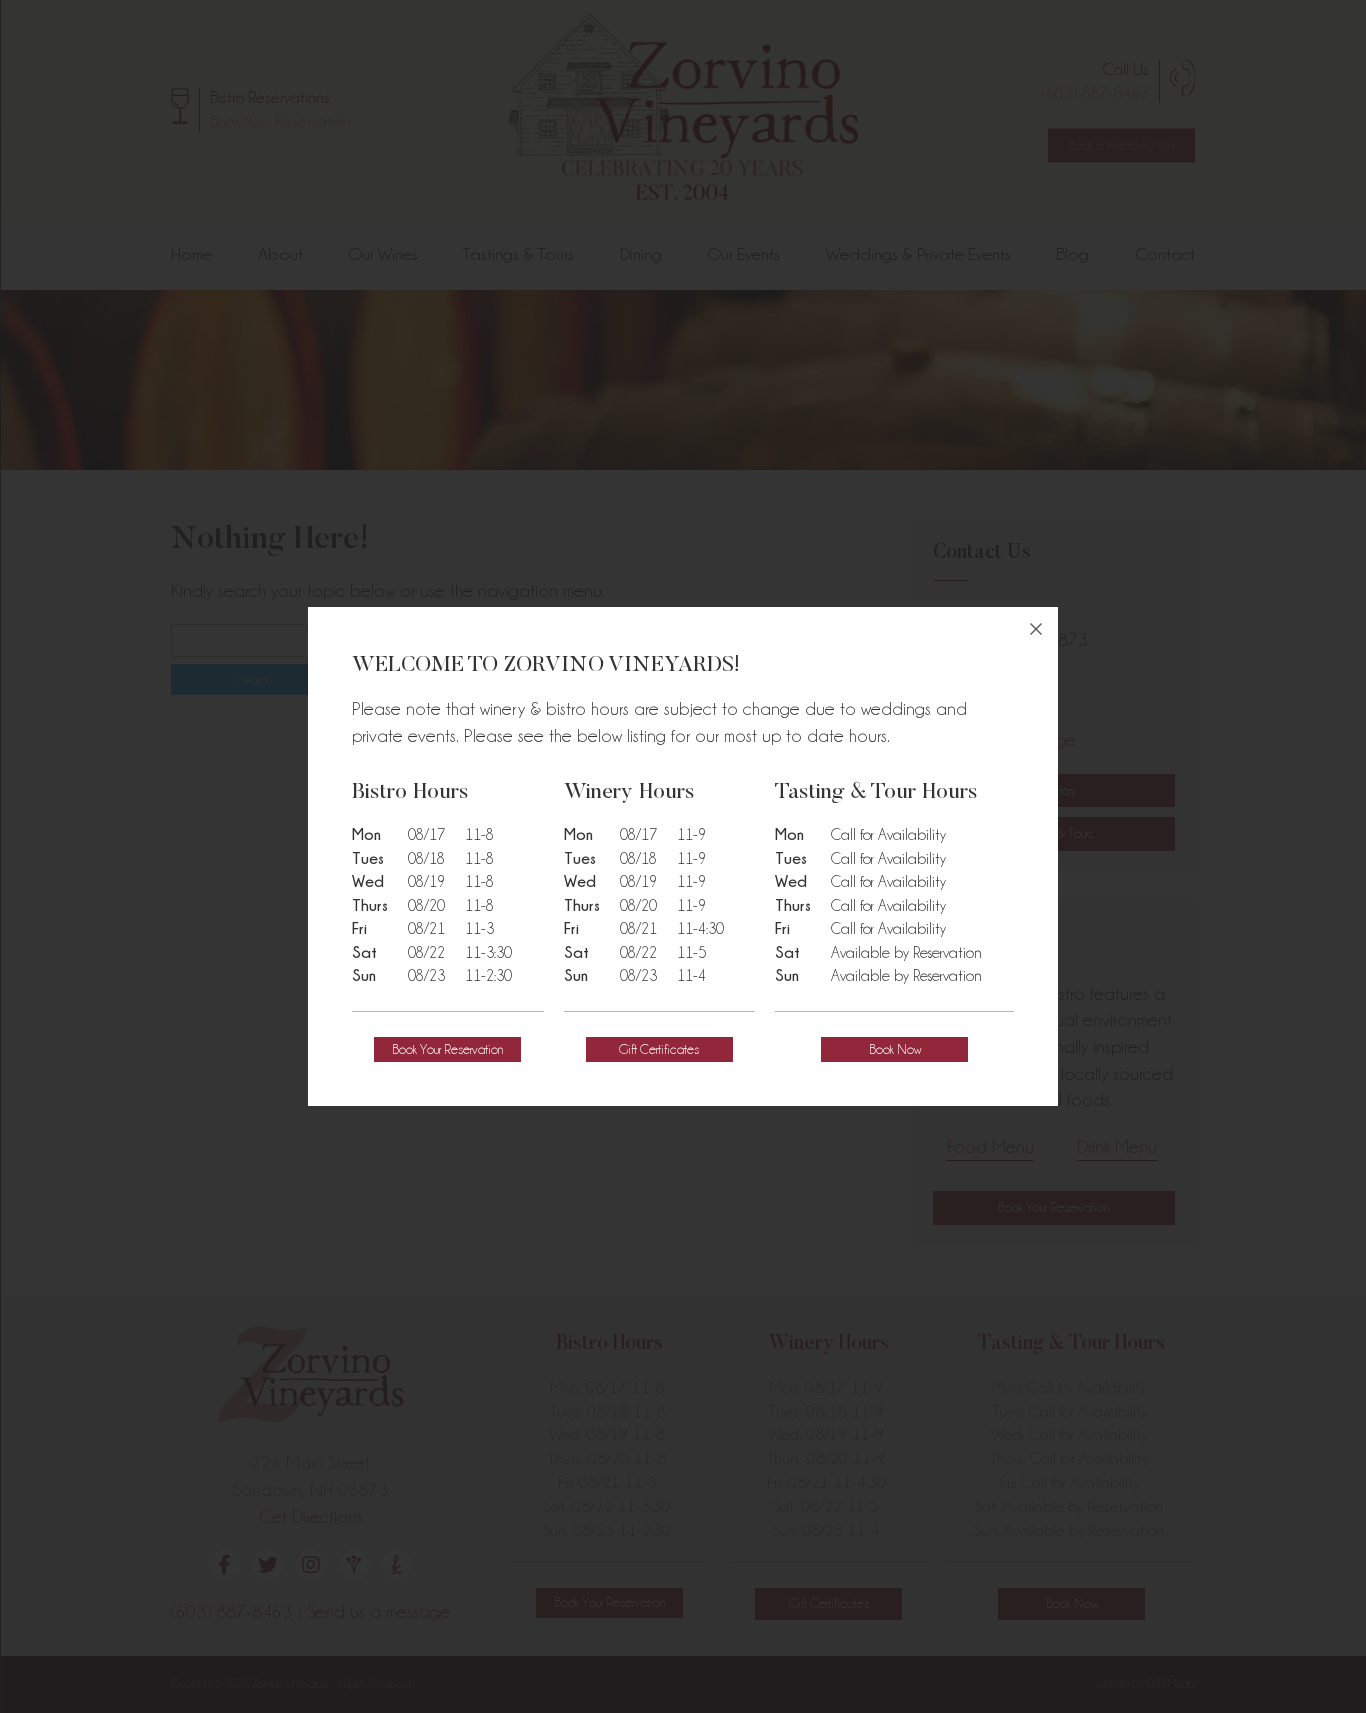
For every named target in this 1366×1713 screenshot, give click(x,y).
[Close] (1036, 629)
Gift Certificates (659, 1049)
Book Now (895, 1049)
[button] (447, 1049)
